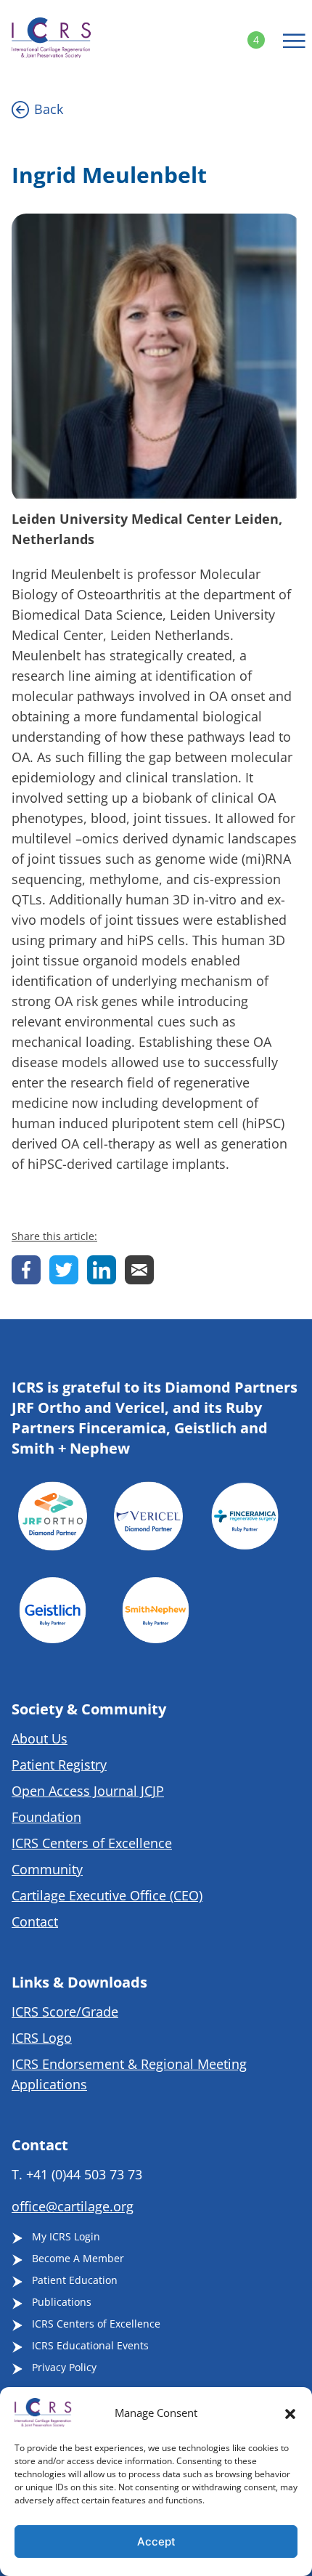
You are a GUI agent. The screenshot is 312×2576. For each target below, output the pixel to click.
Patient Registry (59, 1765)
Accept (156, 2541)
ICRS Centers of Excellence (92, 1843)
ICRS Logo (42, 2038)
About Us (40, 1738)
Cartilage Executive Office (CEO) (107, 1895)
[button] (290, 2413)
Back (49, 109)
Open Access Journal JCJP (88, 1791)
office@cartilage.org (73, 2206)
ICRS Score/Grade (65, 2012)
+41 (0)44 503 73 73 (84, 2174)
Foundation (46, 1817)
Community (47, 1869)
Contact (35, 1921)
